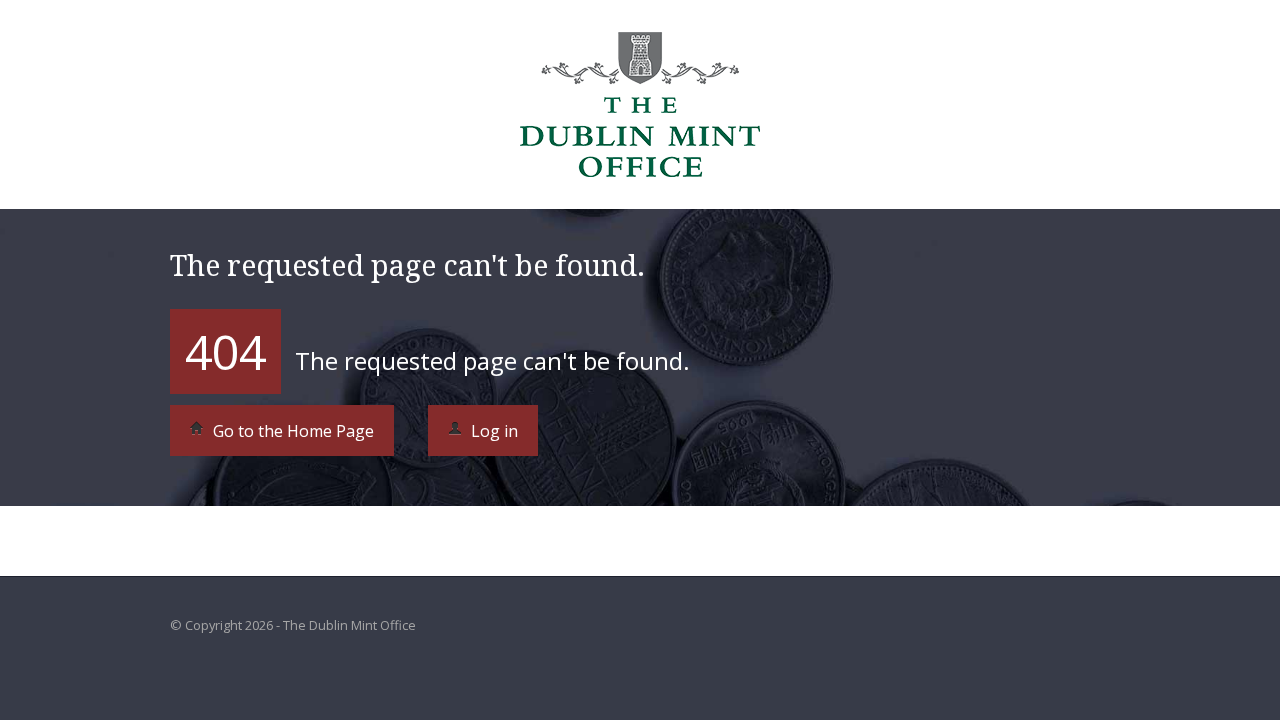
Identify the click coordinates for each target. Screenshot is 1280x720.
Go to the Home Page (291, 431)
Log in (492, 431)
